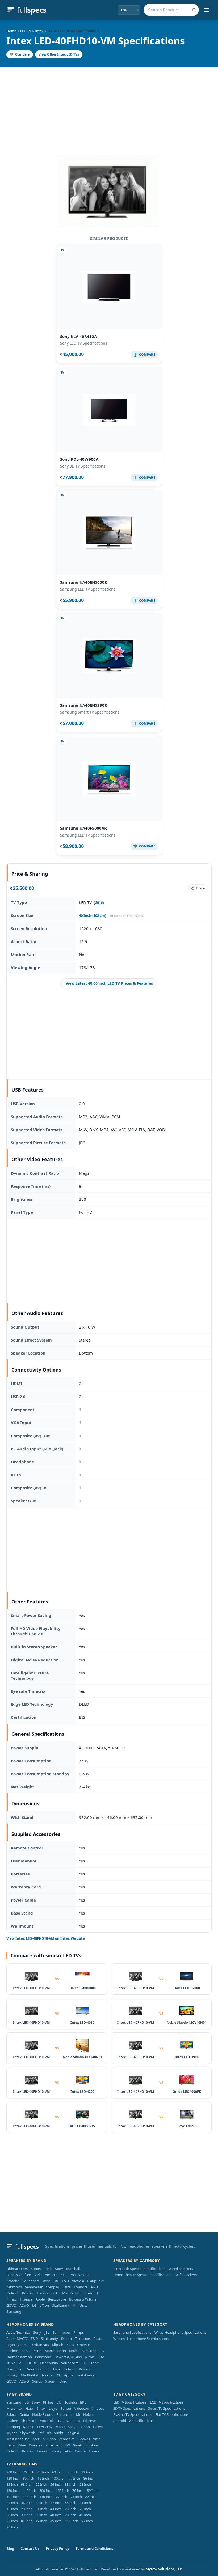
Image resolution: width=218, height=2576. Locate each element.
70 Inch (29, 2472)
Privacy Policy (57, 2549)
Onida (24, 2414)
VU (59, 2402)
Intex (39, 31)
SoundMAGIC (17, 2339)
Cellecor (13, 2293)
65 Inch (43, 2472)
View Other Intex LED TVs (59, 54)
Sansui (66, 2408)
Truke (11, 2363)
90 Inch (12, 2527)
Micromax (14, 2408)
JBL (56, 2281)
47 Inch (56, 2503)
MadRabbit (71, 2293)
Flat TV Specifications (172, 2414)
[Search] (194, 10)
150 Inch (62, 2490)
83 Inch (71, 2484)
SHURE (31, 2363)
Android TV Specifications (133, 2421)
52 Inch (41, 2484)
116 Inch (46, 2497)
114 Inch (30, 2497)
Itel (41, 2433)
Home (11, 31)
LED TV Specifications (130, 2402)
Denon (66, 2339)
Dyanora (81, 2287)
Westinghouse (18, 2439)
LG (34, 2305)
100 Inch (59, 2478)
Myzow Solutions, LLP (164, 2569)
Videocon (82, 2408)
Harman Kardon (19, 2357)
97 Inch (87, 2521)
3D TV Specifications (129, 2408)
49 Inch (85, 2515)
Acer (36, 2439)
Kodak (28, 2427)
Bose (47, 2281)
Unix (83, 2305)
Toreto (88, 2293)
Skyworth (28, 2433)
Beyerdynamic (18, 2345)
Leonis (42, 2451)
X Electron (53, 2445)
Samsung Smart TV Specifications (90, 712)
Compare (22, 54)
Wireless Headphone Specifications (141, 2339)
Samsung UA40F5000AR (83, 828)
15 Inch (12, 2509)
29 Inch (27, 2509)
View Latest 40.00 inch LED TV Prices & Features (109, 983)
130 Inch (13, 2490)
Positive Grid (80, 2275)
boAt (55, 2293)
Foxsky (43, 2293)
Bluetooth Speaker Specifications (139, 2269)
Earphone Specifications (132, 2332)
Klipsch (58, 2345)
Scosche (13, 2281)
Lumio (94, 2451)
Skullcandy (61, 2305)
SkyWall (84, 2439)
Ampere (51, 2275)
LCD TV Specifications (167, 2402)
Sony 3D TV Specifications (83, 466)
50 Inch (41, 2515)
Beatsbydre (57, 2299)
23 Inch (71, 2509)
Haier (30, 2408)
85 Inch (29, 2478)
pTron (44, 2305)
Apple (40, 2299)
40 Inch (72, 2472)
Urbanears (41, 2345)
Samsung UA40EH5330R (84, 705)
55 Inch (71, 2503)
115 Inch (30, 2490)
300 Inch (46, 2490)
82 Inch (12, 2484)
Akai (68, 2451)
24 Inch (12, 2503)
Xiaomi (51, 2381)
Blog (10, 2549)
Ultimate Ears (17, 2269)
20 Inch (71, 2515)
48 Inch (56, 2515)
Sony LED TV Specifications (84, 343)
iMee (22, 2445)
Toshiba (71, 2402)
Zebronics (14, 2287)
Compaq (53, 2287)
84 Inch (27, 2521)
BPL (83, 2402)
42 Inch (41, 2503)
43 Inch (56, 2509)
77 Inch (74, 2478)
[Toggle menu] (207, 10)
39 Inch (27, 2515)
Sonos (36, 2269)
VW (67, 2445)
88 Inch (12, 2521)
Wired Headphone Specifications (180, 2332)
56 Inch (56, 2484)
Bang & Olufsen (19, 2275)
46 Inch (27, 2503)
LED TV (26, 31)
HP (47, 2369)
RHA (101, 2357)
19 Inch (41, 2521)
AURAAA (49, 2439)
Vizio (38, 2275)
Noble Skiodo (43, 2414)
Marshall (73, 2269)
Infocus (98, 2408)
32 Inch (87, 2472)
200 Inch (13, 2472)
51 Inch (41, 2509)
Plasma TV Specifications (133, 2414)
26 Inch (85, 2509)
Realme (12, 2351)
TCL (99, 2293)
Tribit (48, 2269)
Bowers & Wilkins (83, 2299)
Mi (74, 2305)
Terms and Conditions (94, 2549)
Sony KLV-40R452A (78, 336)
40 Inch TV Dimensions (126, 916)
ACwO (24, 2305)
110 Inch (72, 2521)
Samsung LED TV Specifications (88, 589)
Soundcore (31, 2281)
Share (200, 888)
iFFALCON (44, 2427)
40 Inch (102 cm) (93, 916)
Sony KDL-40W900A (79, 459)
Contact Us (30, 2549)
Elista (67, 2287)
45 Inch (56, 2521)
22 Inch (91, 2497)
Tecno (37, 2351)
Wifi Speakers (186, 2275)
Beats (98, 2339)
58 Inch (85, 2484)
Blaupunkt (95, 2281)
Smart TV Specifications (167, 2408)
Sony (59, 2269)
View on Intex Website (46, 1938)
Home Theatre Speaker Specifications (143, 2275)
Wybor (12, 2433)
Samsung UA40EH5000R (84, 582)
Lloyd (53, 2408)
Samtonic (81, 2445)
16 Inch (43, 2478)
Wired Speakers (181, 2269)
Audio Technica (18, 2332)
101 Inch (13, 2497)
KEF (64, 2275)
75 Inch (76, 2497)
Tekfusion (83, 2339)
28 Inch (12, 2515)
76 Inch (78, 2490)
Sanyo (73, 2427)
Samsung (14, 2311)
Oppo (61, 2351)
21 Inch (85, 2503)
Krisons (28, 2293)
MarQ (49, 2351)
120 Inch (13, 2478)
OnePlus (84, 2345)
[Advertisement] (109, 107)
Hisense (26, 2299)
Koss (70, 2345)
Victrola (78, 2281)
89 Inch (93, 2490)
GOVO (11, 2305)
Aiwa (94, 2287)
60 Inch (58, 2472)
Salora (11, 2414)
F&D (65, 2281)
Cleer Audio (49, 2363)
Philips (12, 2299)
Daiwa (98, 2427)
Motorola (47, 2421)
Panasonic (43, 2357)
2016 (99, 903)
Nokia (74, 2351)
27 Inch (62, 2497)
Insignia (73, 2433)
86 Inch (89, 2478)
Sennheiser (34, 2287)
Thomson (29, 2421)
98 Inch (27, 2484)
